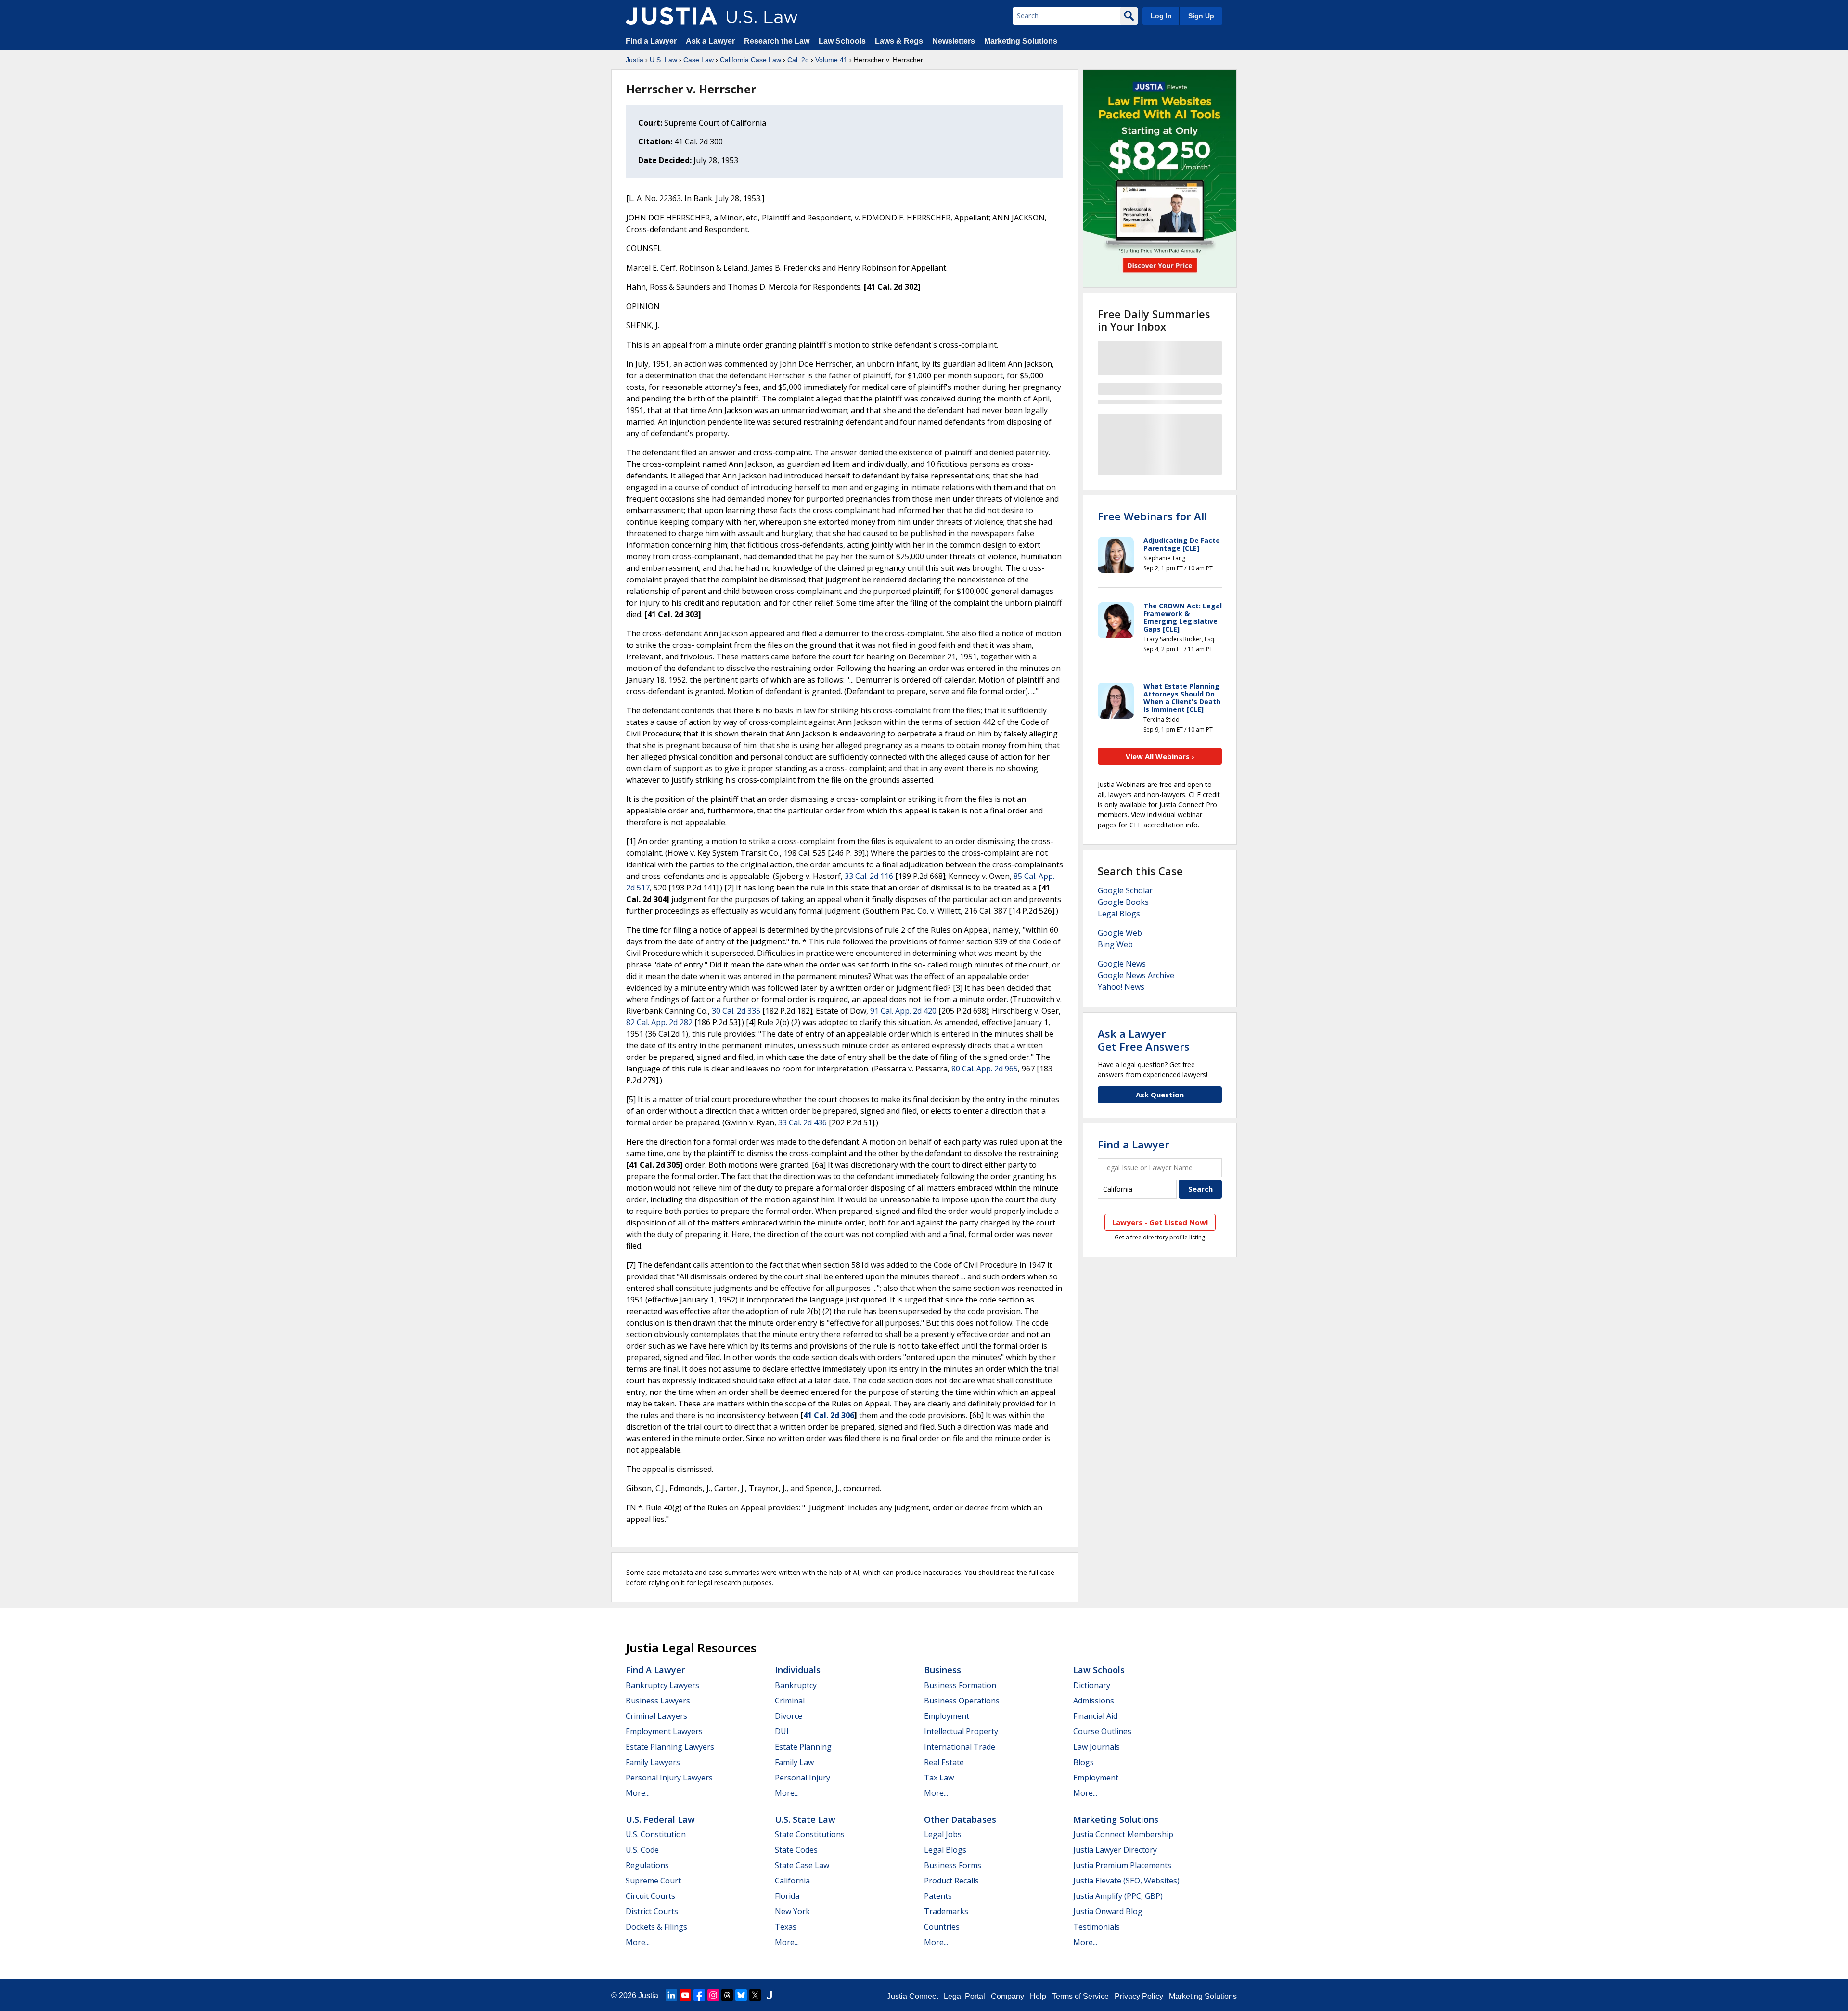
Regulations (647, 1865)
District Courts (652, 1911)
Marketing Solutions (1021, 41)
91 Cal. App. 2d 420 (903, 1011)
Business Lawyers (658, 1701)
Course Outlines (1102, 1731)
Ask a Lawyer (711, 41)
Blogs (1084, 1762)
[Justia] (671, 16)
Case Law (699, 60)
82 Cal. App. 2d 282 (659, 1022)
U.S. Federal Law (660, 1819)
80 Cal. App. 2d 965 (985, 1069)
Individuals (798, 1670)
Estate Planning (803, 1747)
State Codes (796, 1850)
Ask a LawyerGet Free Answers (1144, 1040)
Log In (1161, 16)
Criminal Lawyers (656, 1716)
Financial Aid (1095, 1716)
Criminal (790, 1701)
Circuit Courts (650, 1896)
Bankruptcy (796, 1685)
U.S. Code (642, 1850)
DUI (782, 1731)
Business (943, 1670)
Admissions (1094, 1701)
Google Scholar (1125, 890)
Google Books (1123, 902)
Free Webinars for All (1152, 516)
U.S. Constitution (656, 1834)
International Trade (960, 1747)
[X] (755, 1995)
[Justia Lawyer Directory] (769, 1995)
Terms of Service (1080, 1996)
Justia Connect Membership (1123, 1834)
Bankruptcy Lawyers (662, 1685)
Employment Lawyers (664, 1731)
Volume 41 (831, 60)
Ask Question (1160, 1095)
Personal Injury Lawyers (669, 1778)
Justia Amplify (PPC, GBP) (1118, 1896)
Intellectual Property (961, 1731)
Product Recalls (951, 1881)
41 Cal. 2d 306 (829, 1415)
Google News (1122, 964)
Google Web (1120, 933)
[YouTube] (685, 1995)
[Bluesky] (741, 1995)
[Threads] (727, 1995)
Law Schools (842, 41)
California (792, 1881)
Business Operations (962, 1701)
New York (792, 1911)
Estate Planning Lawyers (670, 1747)
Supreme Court (653, 1881)
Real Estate (944, 1762)
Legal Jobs (943, 1834)
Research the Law (777, 41)
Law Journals (1097, 1747)
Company (1007, 1996)
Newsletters (954, 41)
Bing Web (1115, 944)
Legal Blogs (1119, 914)
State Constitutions (810, 1834)
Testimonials (1097, 1927)
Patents (938, 1896)
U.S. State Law (805, 1819)
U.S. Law (663, 60)
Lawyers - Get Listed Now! (1160, 1222)
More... (638, 1793)
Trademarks (946, 1911)
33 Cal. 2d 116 (869, 876)
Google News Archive (1136, 975)
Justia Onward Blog (1108, 1911)
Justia (635, 60)
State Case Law (802, 1865)
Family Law (794, 1762)
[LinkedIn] (671, 1995)
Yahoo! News (1121, 987)
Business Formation (960, 1685)
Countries (942, 1927)
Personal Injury (802, 1778)
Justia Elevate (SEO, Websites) (1126, 1881)
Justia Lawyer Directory (1115, 1850)
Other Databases (960, 1819)
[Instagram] (713, 1995)
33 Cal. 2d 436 (802, 1122)
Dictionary (1092, 1685)
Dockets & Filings (656, 1927)
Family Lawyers (653, 1762)
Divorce (789, 1716)
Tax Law (939, 1778)
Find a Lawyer (651, 41)
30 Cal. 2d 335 (736, 1011)
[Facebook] (699, 1995)
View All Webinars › (1160, 756)
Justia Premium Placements (1122, 1865)
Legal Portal (964, 1996)
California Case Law (751, 60)
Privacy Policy (1139, 1996)
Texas (786, 1927)
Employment (947, 1716)
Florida (787, 1896)
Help (1038, 1996)
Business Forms (953, 1865)
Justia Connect (912, 1996)
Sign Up (1201, 16)
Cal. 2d (798, 60)
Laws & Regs (899, 41)
